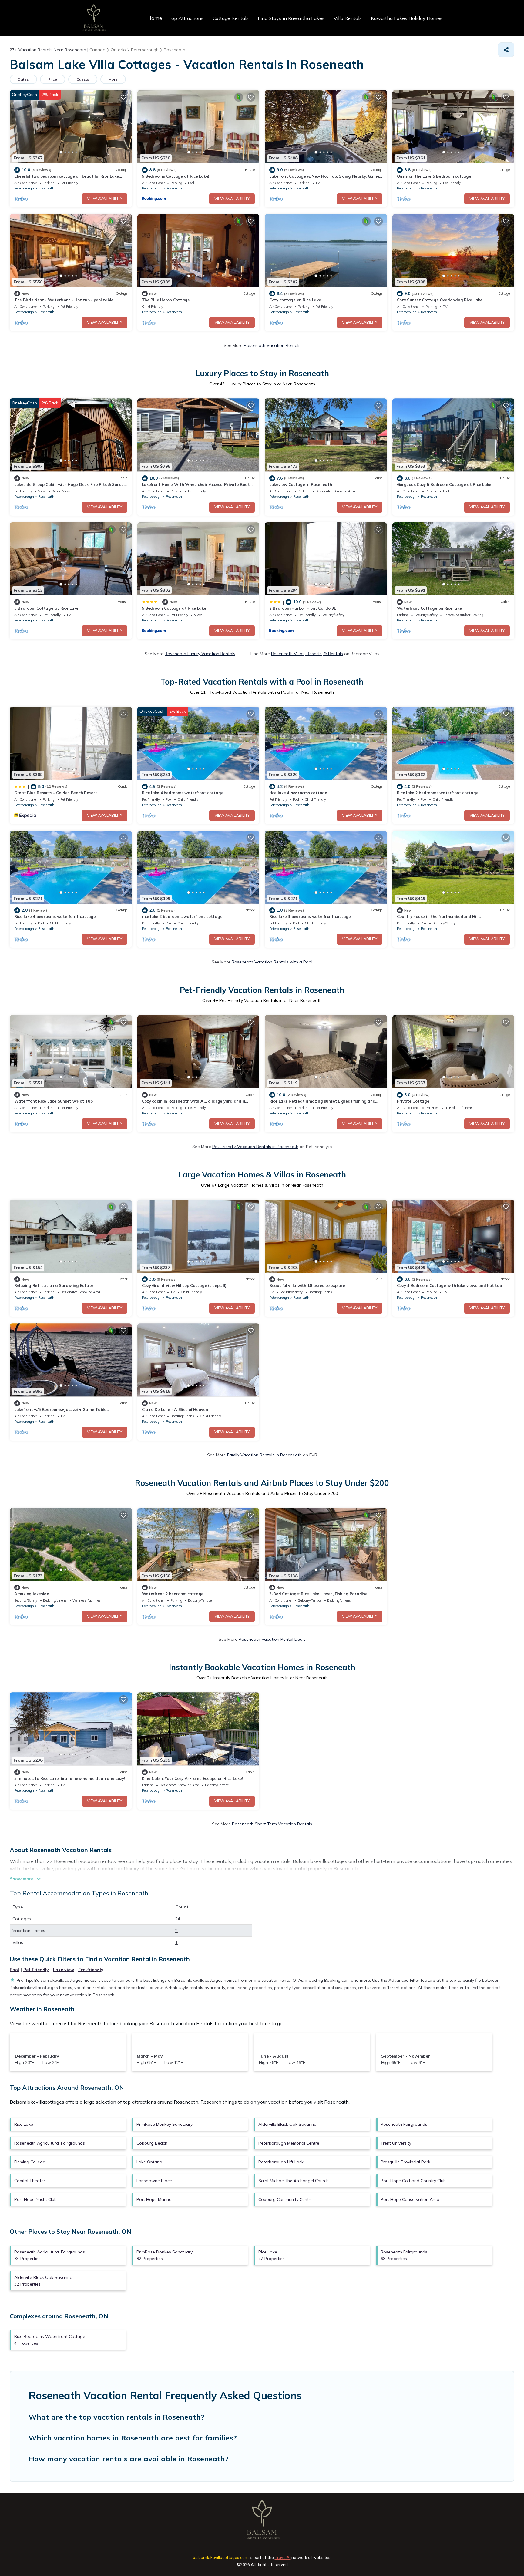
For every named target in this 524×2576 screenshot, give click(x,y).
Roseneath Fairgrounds (404, 2124)
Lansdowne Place (154, 2181)
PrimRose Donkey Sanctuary (165, 2124)
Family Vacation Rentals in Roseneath (264, 1455)
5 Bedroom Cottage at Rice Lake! (47, 608)
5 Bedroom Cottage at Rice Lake (174, 608)
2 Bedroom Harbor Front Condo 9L (303, 608)
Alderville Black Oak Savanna (287, 2124)
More (113, 79)
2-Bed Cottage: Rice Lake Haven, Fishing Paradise (318, 1594)
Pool (14, 1970)
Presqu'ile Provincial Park (405, 2162)
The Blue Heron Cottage (166, 300)
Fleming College (30, 2162)
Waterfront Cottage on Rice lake (429, 608)
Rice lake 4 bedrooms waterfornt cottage (55, 916)
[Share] (506, 50)
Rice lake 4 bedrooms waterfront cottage (183, 793)
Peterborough (24, 188)
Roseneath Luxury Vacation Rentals (200, 654)
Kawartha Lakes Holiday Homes (407, 18)
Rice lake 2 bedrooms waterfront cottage (438, 793)
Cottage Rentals (231, 18)
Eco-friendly (91, 1970)
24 (178, 1919)
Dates (23, 79)
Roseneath (46, 188)
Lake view (64, 1970)
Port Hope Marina (154, 2199)
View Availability (105, 199)
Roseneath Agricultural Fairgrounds (50, 2143)
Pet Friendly (36, 1970)
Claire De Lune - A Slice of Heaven (175, 1409)
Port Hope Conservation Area (410, 2199)
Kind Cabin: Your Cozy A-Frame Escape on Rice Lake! (192, 1778)
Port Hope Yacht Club (35, 2199)
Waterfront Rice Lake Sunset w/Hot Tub (53, 1101)
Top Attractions (186, 18)
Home (155, 18)
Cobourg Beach (152, 2143)
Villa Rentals (348, 18)
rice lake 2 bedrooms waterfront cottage (182, 916)
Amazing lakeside (32, 1594)
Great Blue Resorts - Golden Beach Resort (56, 793)
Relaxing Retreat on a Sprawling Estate (54, 1285)
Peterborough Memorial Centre (289, 2143)
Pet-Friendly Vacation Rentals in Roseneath (255, 1147)
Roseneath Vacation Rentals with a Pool (272, 962)
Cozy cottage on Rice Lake (295, 300)
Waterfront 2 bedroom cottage (173, 1594)
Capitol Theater (30, 2181)
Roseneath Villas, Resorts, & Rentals (307, 654)
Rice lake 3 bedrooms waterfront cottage (310, 916)
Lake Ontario (149, 2162)
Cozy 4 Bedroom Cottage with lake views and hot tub (449, 1285)
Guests (83, 79)
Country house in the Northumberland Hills (439, 916)
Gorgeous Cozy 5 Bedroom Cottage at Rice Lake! (445, 484)
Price (53, 79)
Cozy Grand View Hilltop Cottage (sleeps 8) (184, 1285)
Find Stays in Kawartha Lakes (291, 18)
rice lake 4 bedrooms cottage (298, 793)
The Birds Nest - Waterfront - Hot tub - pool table (64, 300)
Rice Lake (24, 2124)
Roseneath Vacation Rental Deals (272, 1639)
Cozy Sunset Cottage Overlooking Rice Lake (440, 300)
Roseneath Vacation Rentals (272, 345)
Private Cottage (413, 1101)
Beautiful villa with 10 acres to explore (307, 1285)
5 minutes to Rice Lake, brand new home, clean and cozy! (70, 1778)
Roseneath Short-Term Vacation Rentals (272, 1824)
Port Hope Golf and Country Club (413, 2181)
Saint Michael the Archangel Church (294, 2181)
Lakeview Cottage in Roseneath (301, 484)
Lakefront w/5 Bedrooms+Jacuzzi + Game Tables (61, 1409)
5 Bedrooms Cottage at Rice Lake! (176, 176)
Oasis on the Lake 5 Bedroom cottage (434, 176)
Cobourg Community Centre (286, 2199)
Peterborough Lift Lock (281, 2162)
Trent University (396, 2143)
